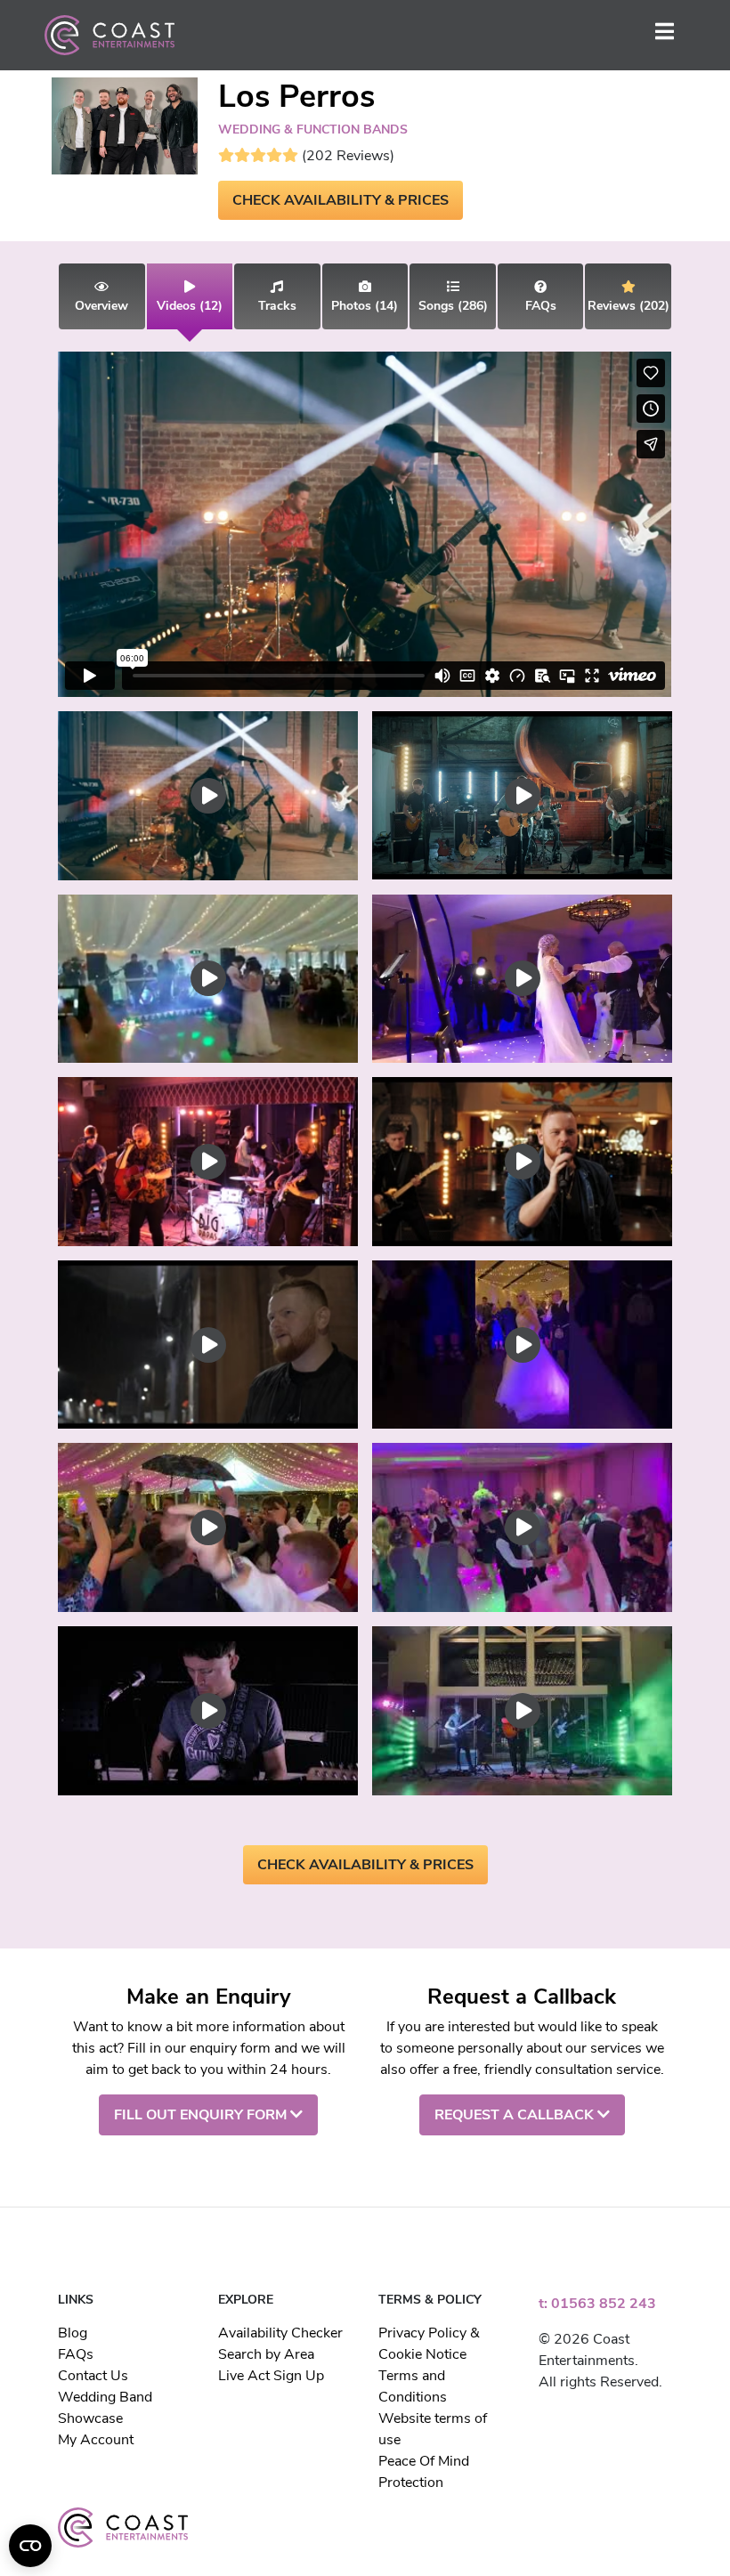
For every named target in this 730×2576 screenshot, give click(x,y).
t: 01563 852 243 (597, 2304)
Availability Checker (280, 2333)
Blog (73, 2333)
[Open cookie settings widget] (30, 2546)
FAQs (76, 2354)
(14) (365, 306)
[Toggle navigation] (665, 35)
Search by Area (266, 2354)
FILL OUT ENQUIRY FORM (202, 2115)
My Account (96, 2440)
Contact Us (93, 2376)
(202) (629, 306)
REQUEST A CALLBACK (516, 2115)
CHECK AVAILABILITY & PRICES (341, 200)
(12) (190, 306)
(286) (453, 306)
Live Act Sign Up (271, 2376)
